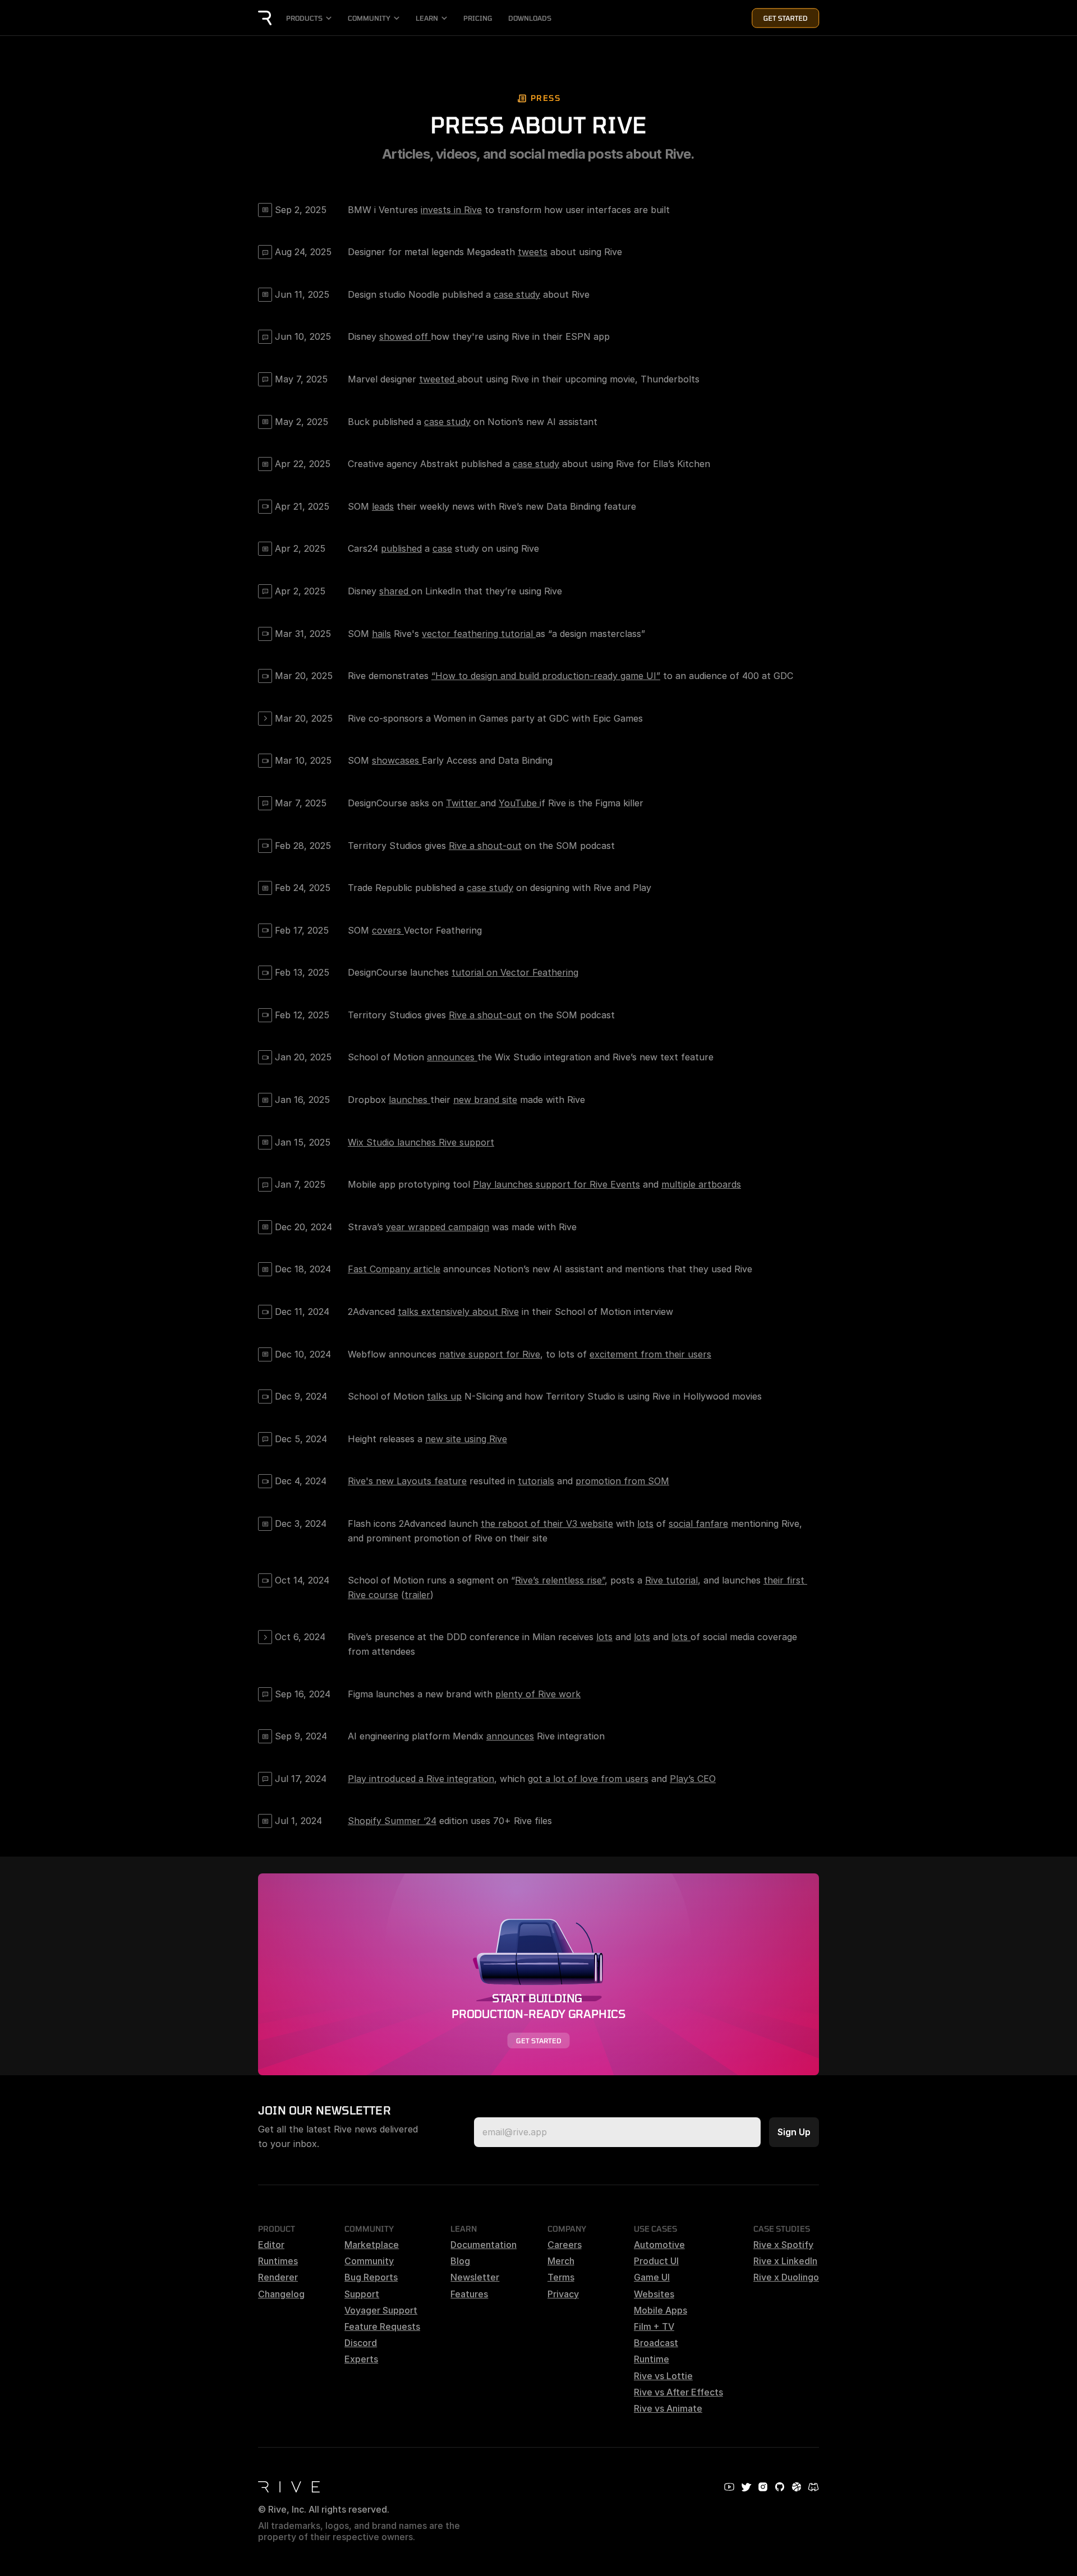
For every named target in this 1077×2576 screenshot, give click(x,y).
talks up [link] (444, 1396)
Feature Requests (382, 2326)
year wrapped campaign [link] (438, 1227)
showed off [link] (405, 336)
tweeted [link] (438, 379)
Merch (561, 2261)
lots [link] (645, 1524)
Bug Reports (371, 2277)
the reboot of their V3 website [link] (547, 1524)
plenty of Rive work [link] (538, 1694)
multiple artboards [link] (701, 1184)
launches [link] (409, 1100)
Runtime (652, 2359)
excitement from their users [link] (650, 1354)
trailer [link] (417, 1595)
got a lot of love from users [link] (588, 1779)
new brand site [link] (485, 1100)
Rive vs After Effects (678, 2392)
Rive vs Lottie (663, 2376)
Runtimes (278, 2261)
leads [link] (383, 506)
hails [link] (381, 634)
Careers (565, 2245)
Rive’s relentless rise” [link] (560, 1580)
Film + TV (654, 2326)
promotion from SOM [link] (622, 1481)
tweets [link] (533, 252)
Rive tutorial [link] (671, 1580)
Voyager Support (381, 2310)
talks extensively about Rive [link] (458, 1312)
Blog (460, 2261)
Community (369, 2261)
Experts (361, 2359)
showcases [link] (397, 760)
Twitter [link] (463, 803)
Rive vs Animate (668, 2408)
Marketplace (372, 2245)
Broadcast (656, 2343)
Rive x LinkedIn (785, 2261)
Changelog (281, 2294)
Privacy (563, 2294)
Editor (271, 2245)
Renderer (278, 2277)
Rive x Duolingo (786, 2277)
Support (362, 2294)
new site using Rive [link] (466, 1439)
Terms (561, 2277)
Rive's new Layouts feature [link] (407, 1481)
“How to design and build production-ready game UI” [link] (546, 676)
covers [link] (388, 930)
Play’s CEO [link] (693, 1779)
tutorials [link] (536, 1481)
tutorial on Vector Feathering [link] (515, 972)
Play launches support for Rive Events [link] (556, 1184)
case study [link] (517, 294)
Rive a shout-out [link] (485, 846)
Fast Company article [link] (394, 1269)
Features (469, 2294)
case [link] (442, 548)
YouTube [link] (519, 803)
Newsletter (475, 2277)
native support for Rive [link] (490, 1354)
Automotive (659, 2245)
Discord (361, 2343)
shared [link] (395, 591)
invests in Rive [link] (451, 210)
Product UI (656, 2261)
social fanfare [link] (698, 1524)
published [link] (401, 548)
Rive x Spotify (783, 2245)
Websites (654, 2294)
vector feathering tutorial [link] (479, 634)
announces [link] (452, 1057)
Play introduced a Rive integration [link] (421, 1779)
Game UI (652, 2277)
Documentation (484, 2245)
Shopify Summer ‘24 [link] (392, 1821)
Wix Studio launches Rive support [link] (421, 1142)
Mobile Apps (661, 2310)
